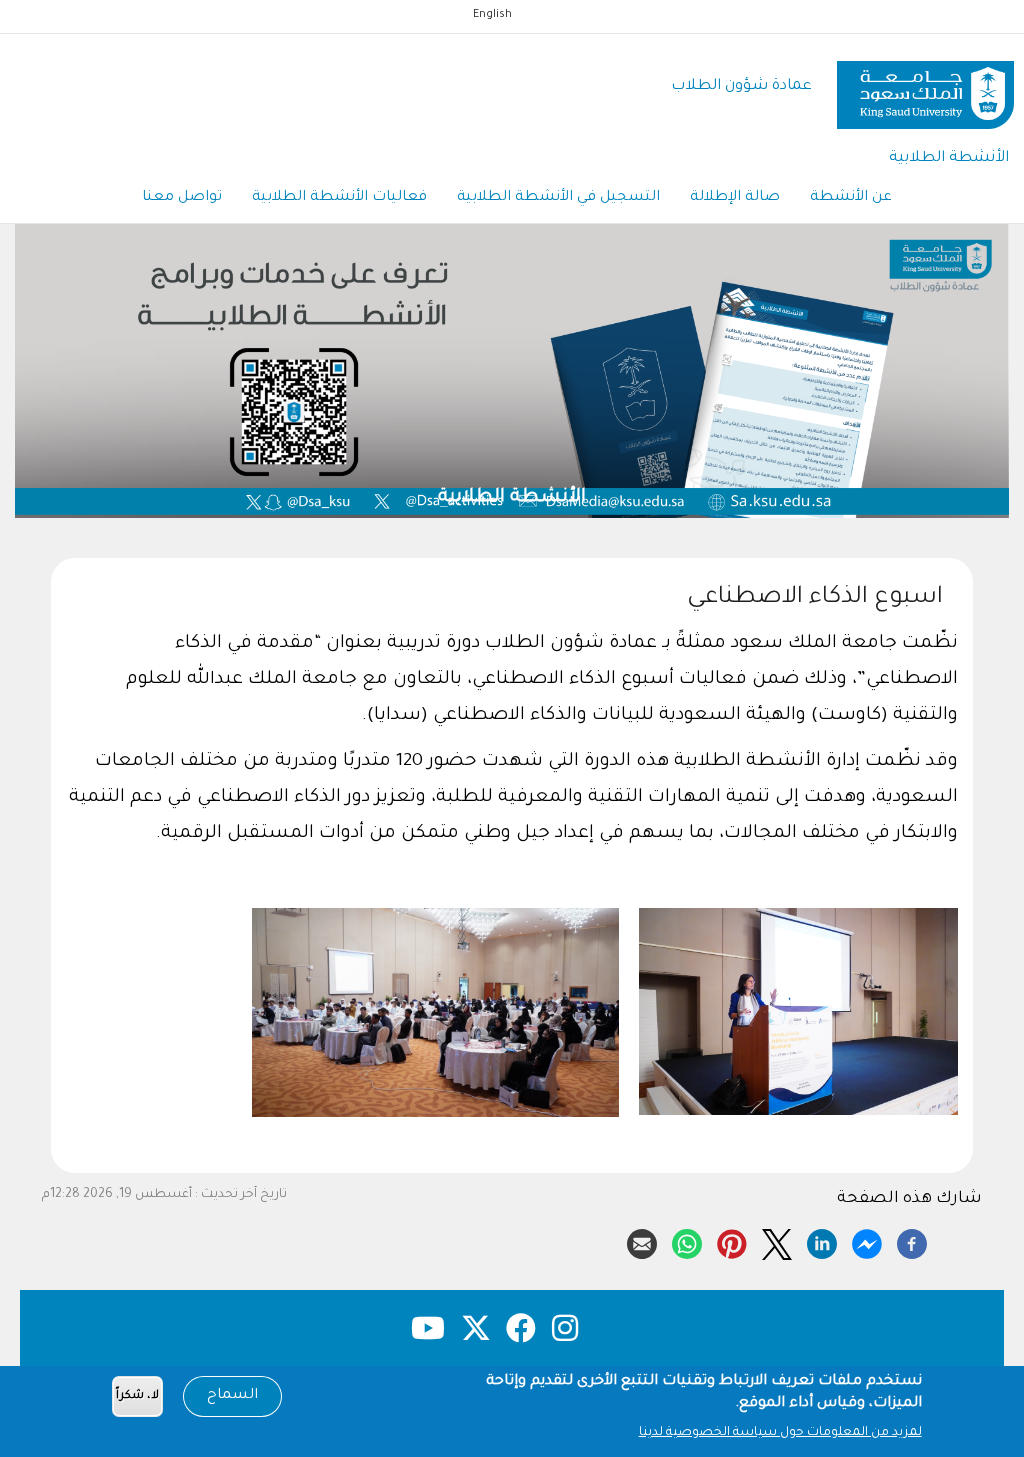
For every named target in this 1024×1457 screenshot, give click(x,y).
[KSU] (925, 87)
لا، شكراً (137, 1396)
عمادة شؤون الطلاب (741, 86)
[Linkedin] (822, 1241)
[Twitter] (777, 1241)
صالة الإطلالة (735, 198)
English (492, 15)
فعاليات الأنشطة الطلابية (339, 198)
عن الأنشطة (851, 198)
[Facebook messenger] (867, 1241)
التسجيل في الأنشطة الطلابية (558, 198)
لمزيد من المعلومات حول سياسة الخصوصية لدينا (780, 1433)
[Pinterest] (732, 1241)
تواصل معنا (182, 198)
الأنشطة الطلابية (949, 158)
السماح (232, 1396)
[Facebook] (912, 1241)
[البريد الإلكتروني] (642, 1241)
